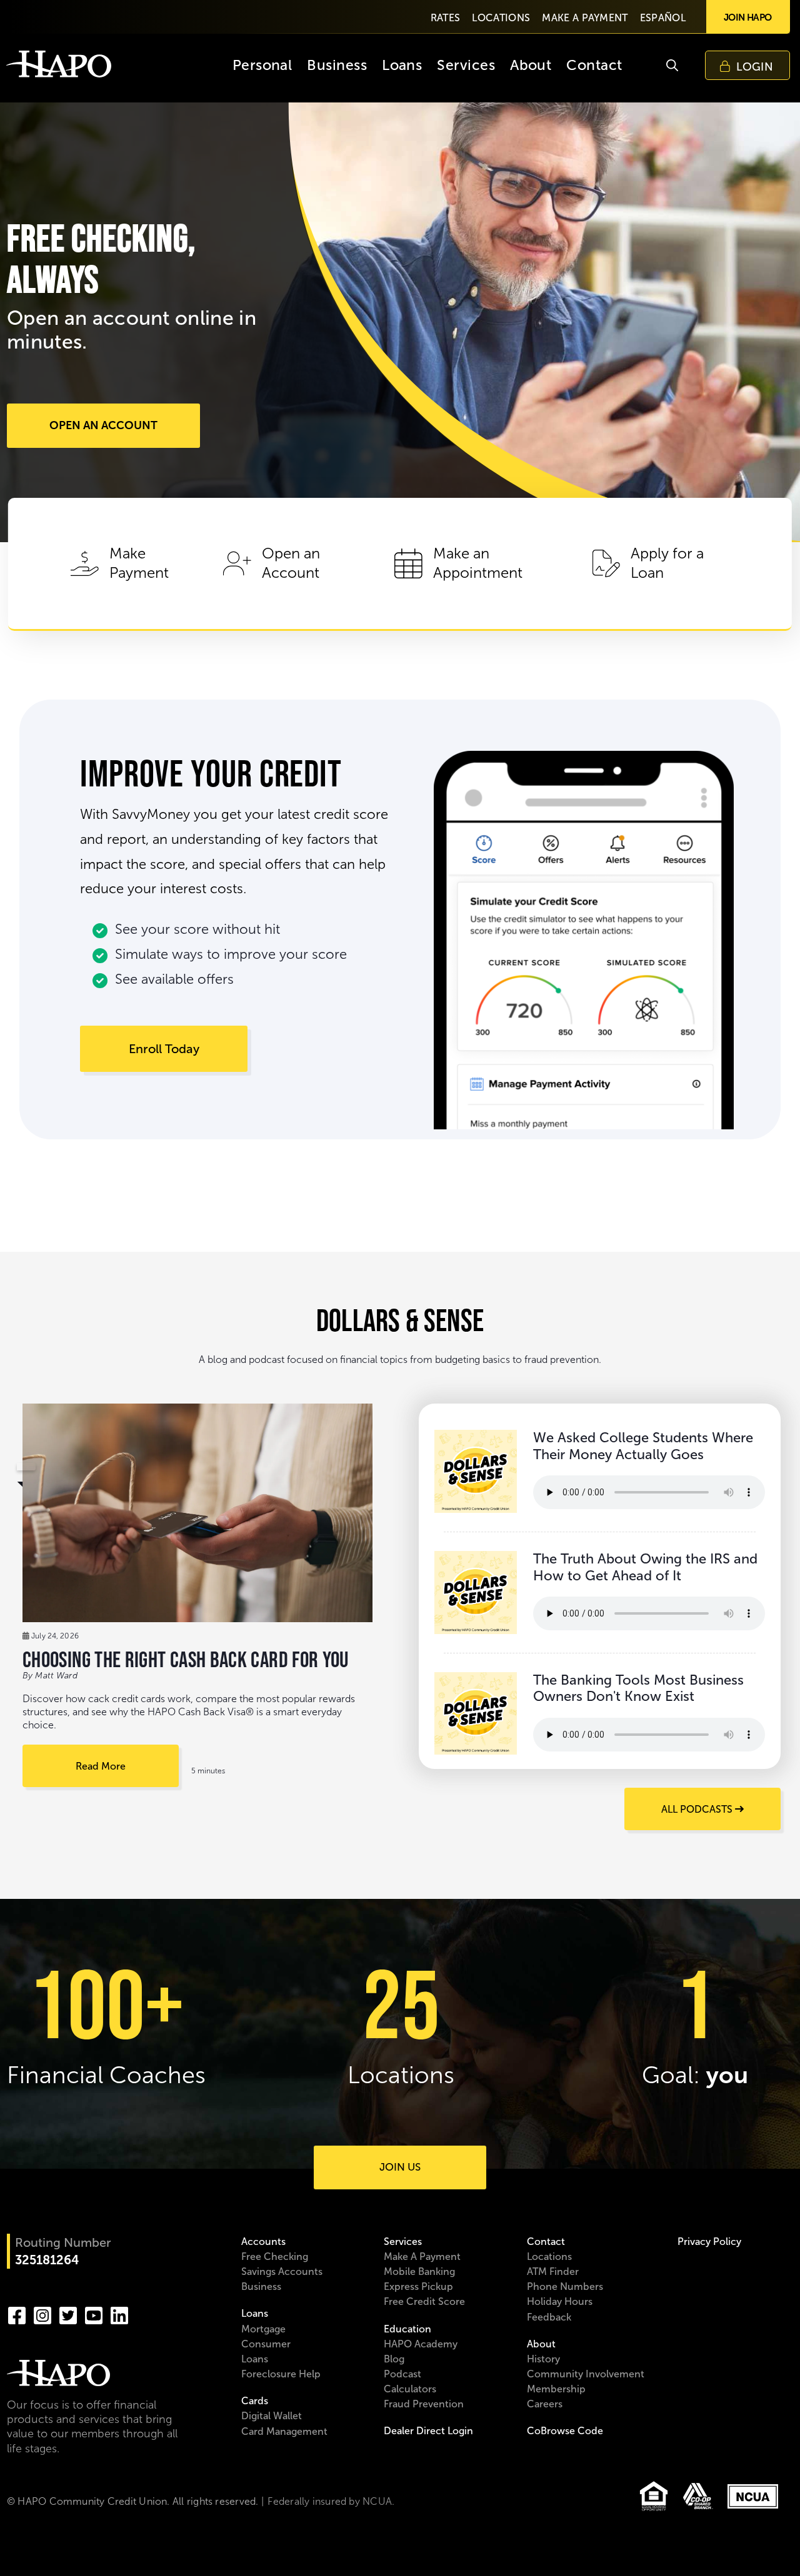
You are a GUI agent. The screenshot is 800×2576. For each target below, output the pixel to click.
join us (400, 2167)
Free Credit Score (424, 2301)
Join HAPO (748, 17)
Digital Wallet (272, 2416)
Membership (556, 2389)
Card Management (284, 2431)
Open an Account (291, 563)
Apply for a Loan (667, 563)
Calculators (410, 2389)
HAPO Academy (421, 2344)
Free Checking (275, 2256)
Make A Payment (422, 2256)
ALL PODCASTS (698, 1809)
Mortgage (263, 2329)
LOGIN (755, 67)
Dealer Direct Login (428, 2431)
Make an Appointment (478, 563)
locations (501, 18)
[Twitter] (68, 2314)
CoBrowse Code (565, 2431)
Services (403, 2242)
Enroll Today (164, 1049)
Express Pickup (418, 2286)
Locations (549, 2256)
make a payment (585, 18)
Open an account (103, 425)
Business (261, 2286)
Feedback (549, 2317)
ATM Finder (553, 2271)
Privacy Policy (709, 2242)
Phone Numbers (565, 2286)
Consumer (266, 2344)
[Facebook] (17, 2314)
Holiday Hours (560, 2301)
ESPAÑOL (663, 18)
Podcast (402, 2374)
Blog (394, 2359)
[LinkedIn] (119, 2314)
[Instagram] (42, 2314)
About (541, 2344)
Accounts (263, 2242)
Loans (255, 2313)
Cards (255, 2401)
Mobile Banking (419, 2271)
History (543, 2359)
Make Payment (139, 563)
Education (407, 2329)
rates (446, 18)
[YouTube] (94, 2314)
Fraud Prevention (424, 2404)
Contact (546, 2242)
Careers (545, 2404)
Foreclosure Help (281, 2374)
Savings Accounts (282, 2271)
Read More (101, 1766)
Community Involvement (586, 2374)
